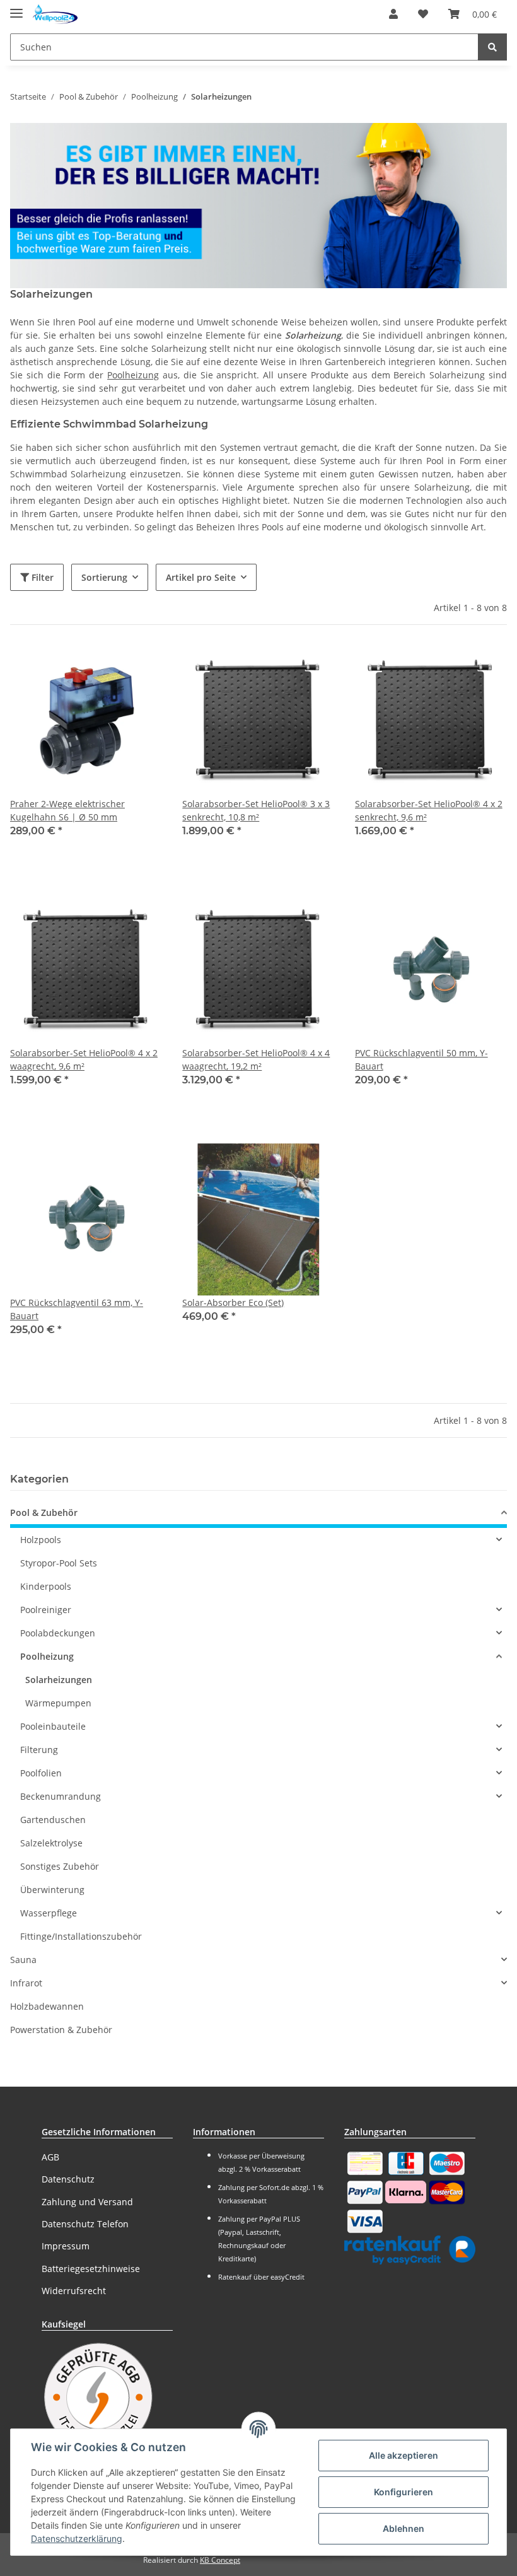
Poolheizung (133, 375)
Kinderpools (46, 1586)
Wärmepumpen (58, 1703)
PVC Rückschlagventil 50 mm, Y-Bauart (421, 1059)
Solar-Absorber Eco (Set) (233, 1303)
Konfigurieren (404, 2492)
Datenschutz (68, 2179)
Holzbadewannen (47, 2006)
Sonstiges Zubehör (60, 1866)
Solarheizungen (59, 1680)
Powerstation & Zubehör (61, 2030)
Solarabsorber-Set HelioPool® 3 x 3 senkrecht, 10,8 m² (256, 810)
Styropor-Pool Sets (59, 1563)
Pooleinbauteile (53, 1726)
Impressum (66, 2246)
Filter (41, 577)
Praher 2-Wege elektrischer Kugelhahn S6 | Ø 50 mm (67, 810)
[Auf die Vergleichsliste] (108, 667)
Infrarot (26, 1983)
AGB (50, 2157)
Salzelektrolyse (51, 1843)
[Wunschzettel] (423, 14)
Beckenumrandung (61, 1796)
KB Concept (220, 2560)
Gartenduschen (53, 1820)
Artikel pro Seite (201, 577)
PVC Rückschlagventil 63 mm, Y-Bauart (77, 1309)
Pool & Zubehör (44, 1512)
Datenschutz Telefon (85, 2224)
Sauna (23, 1960)
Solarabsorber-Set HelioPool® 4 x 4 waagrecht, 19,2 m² (256, 1059)
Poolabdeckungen (58, 1633)
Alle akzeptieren (404, 2455)
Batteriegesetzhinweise (91, 2269)
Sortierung (104, 577)
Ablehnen (404, 2528)
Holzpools (41, 1540)
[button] (393, 14)
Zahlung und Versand (87, 2202)
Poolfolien (41, 1773)
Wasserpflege (49, 1913)
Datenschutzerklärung (77, 2538)
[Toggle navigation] (16, 8)
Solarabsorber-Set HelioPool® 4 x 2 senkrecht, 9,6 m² (429, 810)
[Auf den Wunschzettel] (141, 667)
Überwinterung (52, 1890)
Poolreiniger (46, 1610)
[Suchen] (492, 47)
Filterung (39, 1750)
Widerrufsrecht (74, 2291)
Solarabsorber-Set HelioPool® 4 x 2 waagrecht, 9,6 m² (84, 1059)
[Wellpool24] (55, 14)
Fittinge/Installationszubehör (81, 1936)
